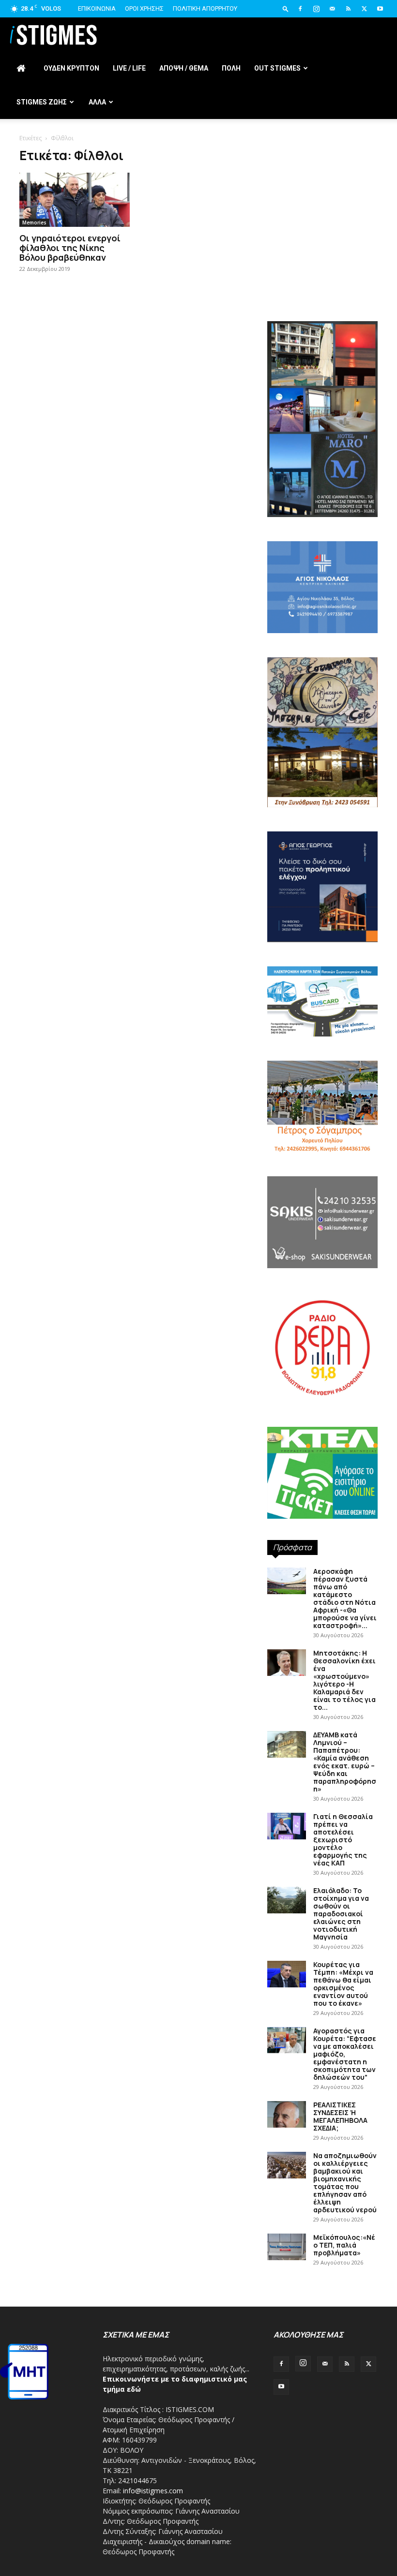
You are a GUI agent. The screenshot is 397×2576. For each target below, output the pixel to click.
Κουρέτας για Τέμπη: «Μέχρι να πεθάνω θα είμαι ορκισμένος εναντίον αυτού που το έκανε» (343, 1984)
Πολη (231, 68)
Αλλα (97, 102)
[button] (286, 8)
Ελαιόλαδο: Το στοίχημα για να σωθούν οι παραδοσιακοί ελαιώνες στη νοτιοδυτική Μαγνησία (341, 1914)
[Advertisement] (322, 252)
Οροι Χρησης (144, 8)
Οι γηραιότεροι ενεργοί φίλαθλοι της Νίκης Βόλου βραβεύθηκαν (70, 248)
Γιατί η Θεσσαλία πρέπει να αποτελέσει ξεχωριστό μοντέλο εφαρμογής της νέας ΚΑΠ (343, 1840)
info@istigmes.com (153, 2491)
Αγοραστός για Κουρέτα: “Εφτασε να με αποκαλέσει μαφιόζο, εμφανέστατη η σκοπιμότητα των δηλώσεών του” (345, 2054)
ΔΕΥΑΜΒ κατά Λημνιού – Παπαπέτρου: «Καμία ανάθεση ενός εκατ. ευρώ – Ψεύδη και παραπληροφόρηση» (345, 1762)
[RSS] (348, 9)
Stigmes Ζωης (42, 102)
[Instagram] (316, 9)
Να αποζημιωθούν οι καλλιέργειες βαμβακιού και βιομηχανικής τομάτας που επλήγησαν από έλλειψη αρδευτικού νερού (345, 2183)
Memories (34, 222)
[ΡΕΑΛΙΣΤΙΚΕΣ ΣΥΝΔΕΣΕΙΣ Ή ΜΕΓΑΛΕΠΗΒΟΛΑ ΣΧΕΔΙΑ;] (287, 2114)
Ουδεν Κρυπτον (71, 68)
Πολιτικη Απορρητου (205, 8)
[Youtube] (380, 9)
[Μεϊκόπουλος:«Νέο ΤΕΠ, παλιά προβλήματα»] (287, 2247)
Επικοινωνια (97, 8)
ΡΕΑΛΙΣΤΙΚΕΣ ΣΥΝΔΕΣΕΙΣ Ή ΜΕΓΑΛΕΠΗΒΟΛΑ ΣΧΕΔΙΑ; (340, 2116)
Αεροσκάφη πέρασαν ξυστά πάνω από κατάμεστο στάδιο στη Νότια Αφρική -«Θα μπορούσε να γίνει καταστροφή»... (345, 1598)
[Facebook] (300, 9)
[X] (364, 9)
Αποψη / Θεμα (184, 68)
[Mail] (332, 9)
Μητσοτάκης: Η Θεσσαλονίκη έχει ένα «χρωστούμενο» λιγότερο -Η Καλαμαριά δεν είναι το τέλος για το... (344, 1680)
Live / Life (129, 68)
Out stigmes (277, 68)
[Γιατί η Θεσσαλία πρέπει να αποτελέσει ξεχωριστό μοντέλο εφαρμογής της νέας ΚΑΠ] (287, 1826)
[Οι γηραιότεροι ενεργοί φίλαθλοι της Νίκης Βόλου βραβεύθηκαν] (75, 200)
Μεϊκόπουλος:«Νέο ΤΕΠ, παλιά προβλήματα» (344, 2245)
